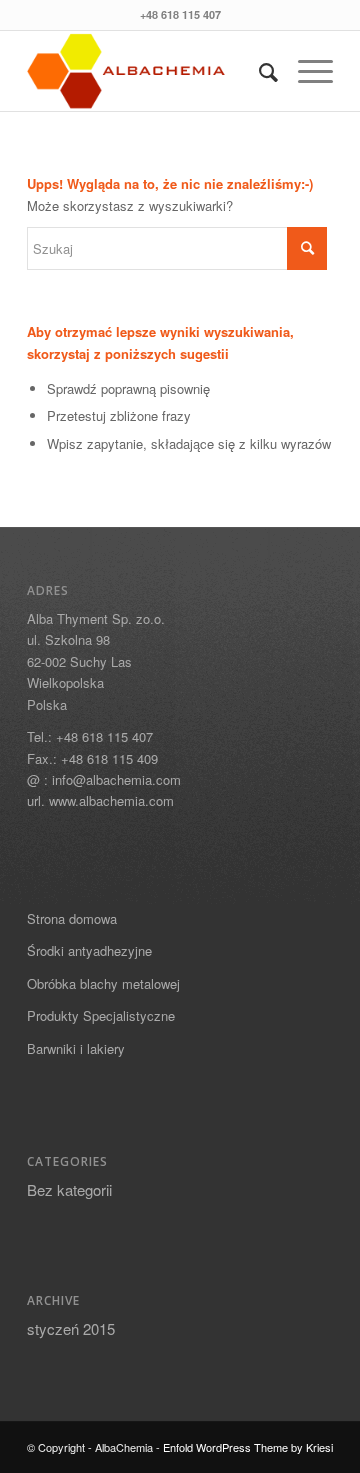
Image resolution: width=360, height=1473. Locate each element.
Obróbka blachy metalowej (103, 983)
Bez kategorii (69, 1189)
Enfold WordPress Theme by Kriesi (248, 1447)
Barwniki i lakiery (76, 1048)
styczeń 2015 (71, 1328)
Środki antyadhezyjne (89, 950)
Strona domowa (72, 918)
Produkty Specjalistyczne (101, 1015)
